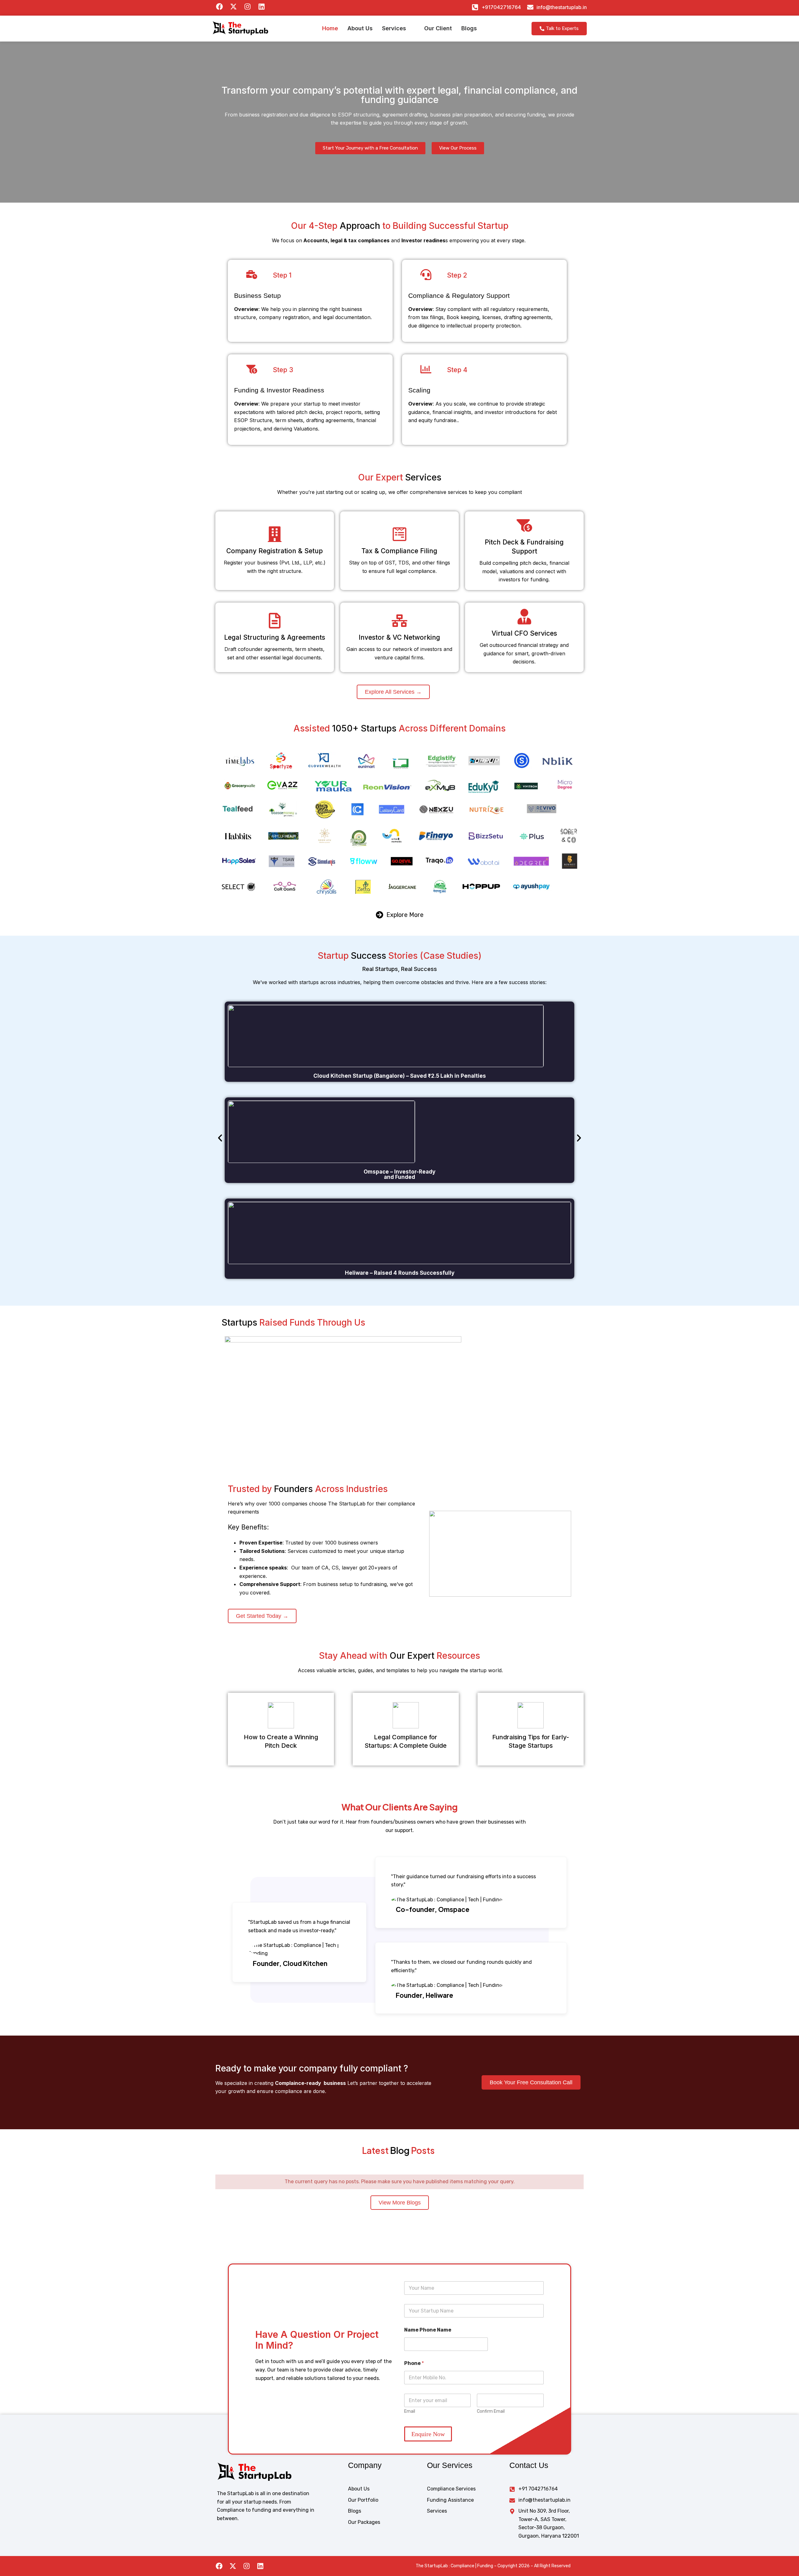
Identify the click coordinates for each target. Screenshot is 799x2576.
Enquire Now (428, 2434)
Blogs (469, 28)
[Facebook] (219, 2566)
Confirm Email (491, 2411)
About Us (360, 28)
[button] (398, 28)
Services (394, 28)
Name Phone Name (428, 2330)
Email (410, 2411)
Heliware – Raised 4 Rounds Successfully (400, 1273)
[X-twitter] (233, 2566)
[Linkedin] (260, 2566)
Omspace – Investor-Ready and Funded (399, 1174)
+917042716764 (501, 7)
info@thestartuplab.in (562, 7)
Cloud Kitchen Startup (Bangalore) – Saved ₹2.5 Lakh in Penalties (400, 1076)
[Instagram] (247, 2566)
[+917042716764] (475, 7)
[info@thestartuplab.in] (530, 7)
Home (330, 28)
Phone (414, 2363)
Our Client (438, 28)
